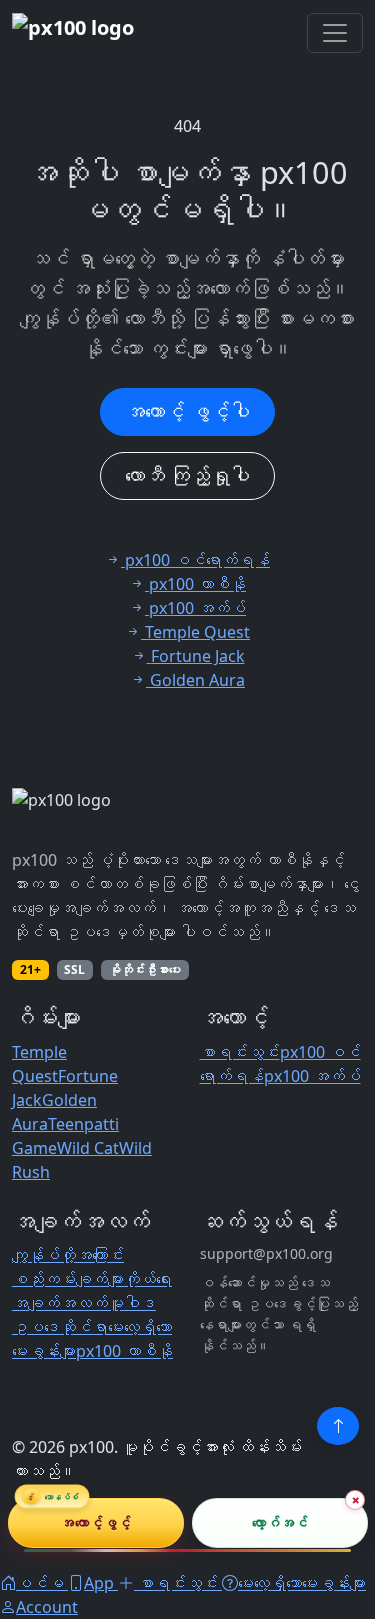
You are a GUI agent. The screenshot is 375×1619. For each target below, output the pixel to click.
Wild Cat (88, 1148)
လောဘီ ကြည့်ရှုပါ (187, 475)
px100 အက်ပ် (312, 1076)
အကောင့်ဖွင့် (95, 1522)
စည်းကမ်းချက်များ (68, 1279)
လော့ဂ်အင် (279, 1522)
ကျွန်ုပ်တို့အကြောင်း (68, 1255)
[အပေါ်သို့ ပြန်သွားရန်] (338, 1426)
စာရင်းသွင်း (240, 1052)
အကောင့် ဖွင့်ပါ (187, 411)
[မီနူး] (335, 33)
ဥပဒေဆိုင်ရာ (60, 1327)
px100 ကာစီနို (124, 1351)
